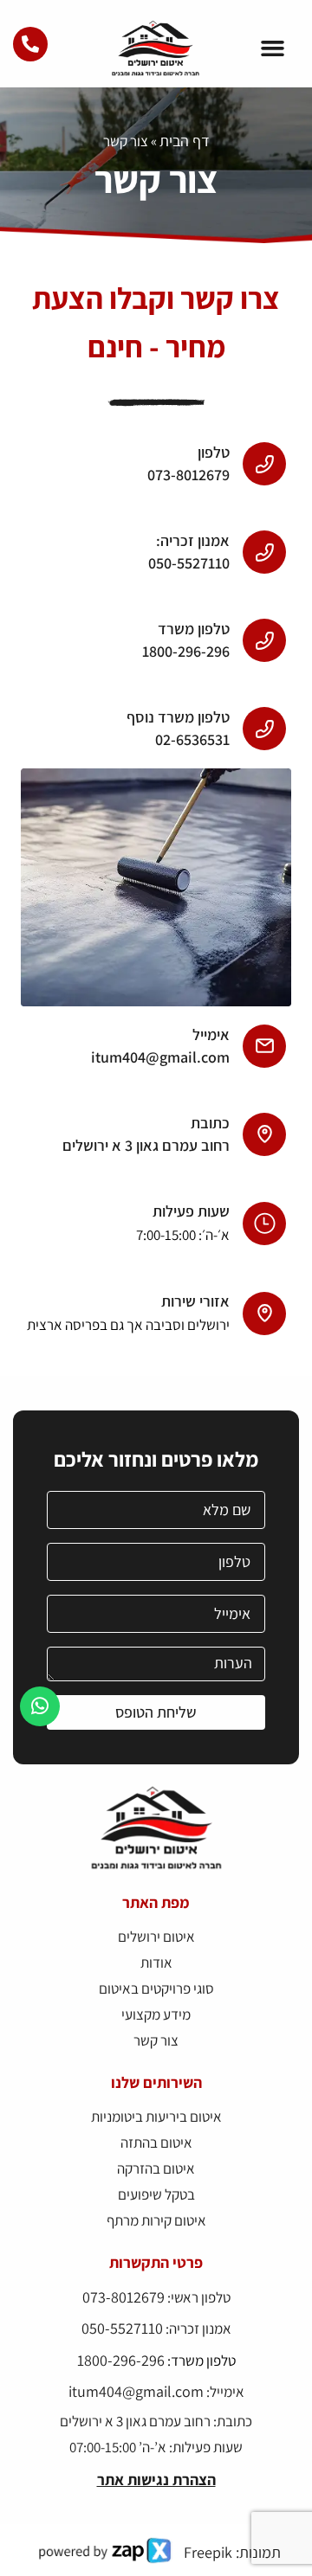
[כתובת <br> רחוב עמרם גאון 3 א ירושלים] (264, 1134)
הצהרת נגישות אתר (156, 2480)
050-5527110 (122, 2328)
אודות (156, 1963)
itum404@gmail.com (136, 2391)
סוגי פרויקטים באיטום (156, 1988)
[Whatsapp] (40, 1706)
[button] (273, 48)
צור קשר (156, 2040)
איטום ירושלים (156, 1937)
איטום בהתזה (156, 2142)
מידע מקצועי (156, 2014)
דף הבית (185, 141)
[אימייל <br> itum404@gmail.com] (264, 1046)
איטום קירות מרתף (156, 2220)
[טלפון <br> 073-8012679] (264, 464)
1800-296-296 (121, 2360)
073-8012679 (123, 2297)
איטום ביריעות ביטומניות (156, 2117)
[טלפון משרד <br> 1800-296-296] (264, 640)
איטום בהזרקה (156, 2168)
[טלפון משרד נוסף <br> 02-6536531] (264, 729)
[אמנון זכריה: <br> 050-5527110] (264, 552)
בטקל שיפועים (156, 2194)
